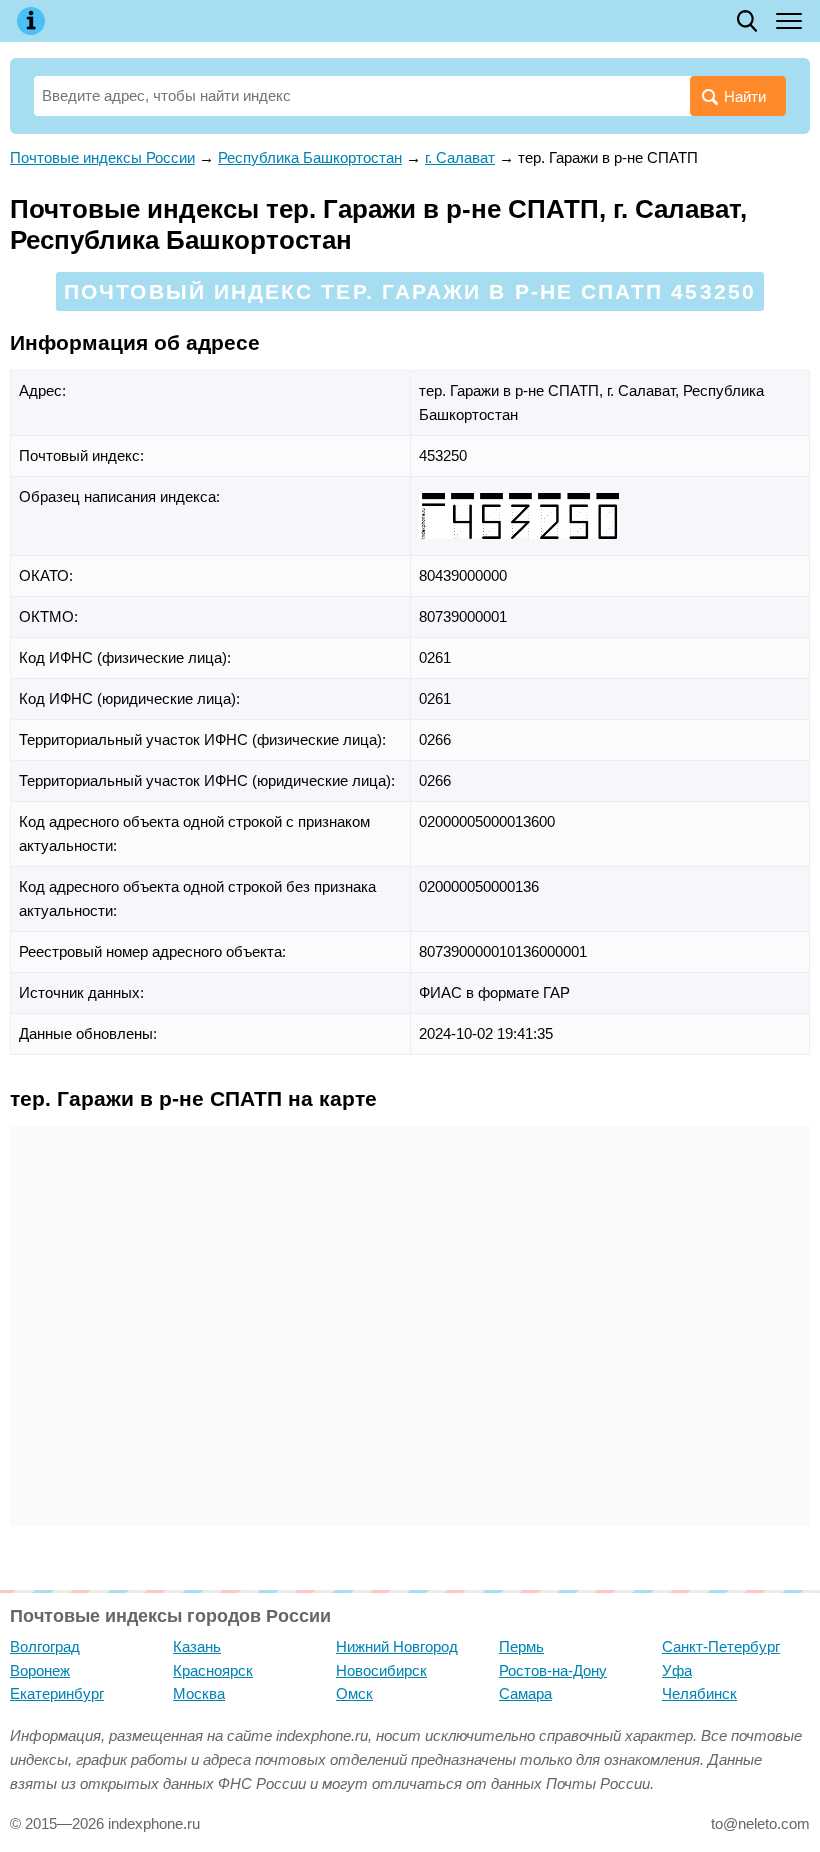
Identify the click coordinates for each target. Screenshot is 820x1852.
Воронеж (40, 1670)
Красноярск (213, 1670)
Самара (525, 1693)
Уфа (677, 1670)
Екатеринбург (57, 1693)
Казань (197, 1646)
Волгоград (45, 1646)
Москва (199, 1693)
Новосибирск (381, 1670)
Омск (354, 1693)
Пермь (521, 1646)
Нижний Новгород (397, 1646)
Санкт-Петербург (721, 1646)
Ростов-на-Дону (553, 1670)
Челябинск (699, 1693)
